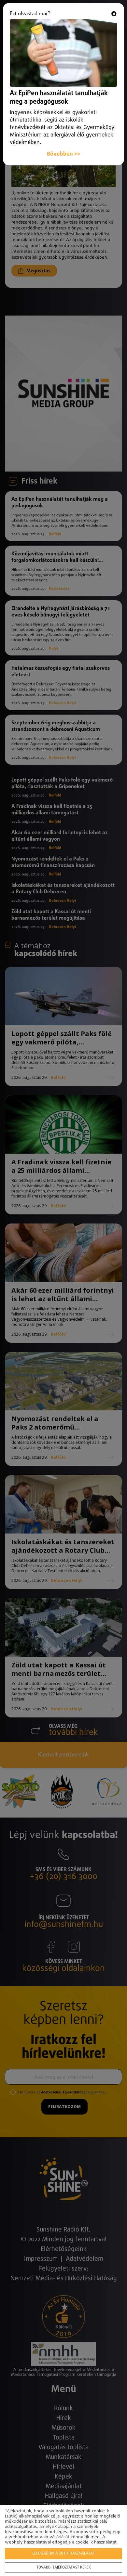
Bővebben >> (63, 154)
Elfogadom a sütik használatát (63, 2554)
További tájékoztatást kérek (64, 2568)
